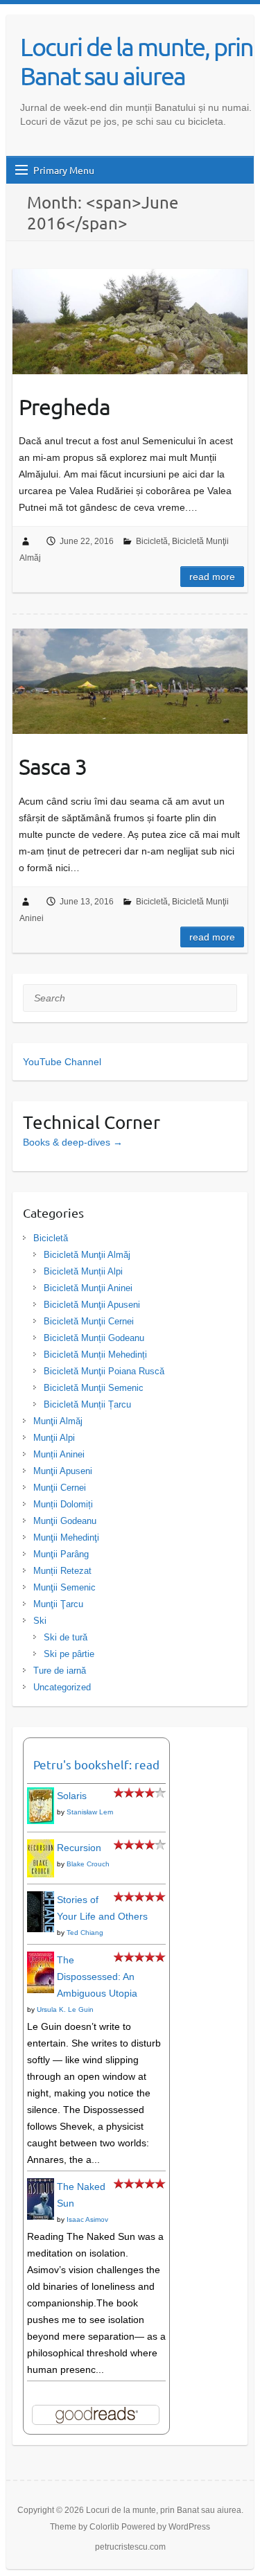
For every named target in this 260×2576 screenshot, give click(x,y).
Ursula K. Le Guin (65, 2009)
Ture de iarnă (60, 1671)
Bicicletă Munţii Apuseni (92, 1305)
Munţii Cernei (60, 1488)
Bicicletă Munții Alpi (83, 1271)
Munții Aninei (59, 1454)
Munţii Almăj (58, 1421)
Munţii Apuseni (63, 1471)
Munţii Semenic (64, 1587)
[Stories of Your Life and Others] (41, 1900)
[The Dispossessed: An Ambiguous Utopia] (41, 1960)
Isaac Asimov (87, 2219)
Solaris (72, 1796)
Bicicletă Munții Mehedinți (95, 1355)
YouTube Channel (62, 1062)
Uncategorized (62, 1687)
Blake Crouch (88, 1864)
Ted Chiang (85, 1933)
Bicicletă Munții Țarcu (87, 1404)
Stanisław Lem (90, 1812)
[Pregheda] (130, 322)
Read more (212, 577)
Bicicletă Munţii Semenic (94, 1388)
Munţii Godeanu (65, 1521)
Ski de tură (66, 1637)
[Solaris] (41, 1796)
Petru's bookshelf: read (96, 1764)
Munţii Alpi (54, 1438)
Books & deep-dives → (73, 1142)
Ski (40, 1621)
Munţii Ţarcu (58, 1604)
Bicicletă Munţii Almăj (87, 1255)
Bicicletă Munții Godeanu (94, 1338)
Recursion (79, 1848)
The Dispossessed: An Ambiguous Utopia (97, 1977)
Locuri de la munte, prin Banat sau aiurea (137, 61)
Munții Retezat (62, 1571)
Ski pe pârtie (69, 1654)
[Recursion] (41, 1848)
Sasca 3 (53, 766)
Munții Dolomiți (63, 1504)
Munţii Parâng (61, 1554)
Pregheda (64, 406)
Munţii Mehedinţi (66, 1537)
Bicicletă (152, 541)
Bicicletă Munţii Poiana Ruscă (104, 1371)
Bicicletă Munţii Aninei (88, 1288)
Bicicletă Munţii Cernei (89, 1321)
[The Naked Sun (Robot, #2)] (41, 2187)
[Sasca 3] (130, 681)
